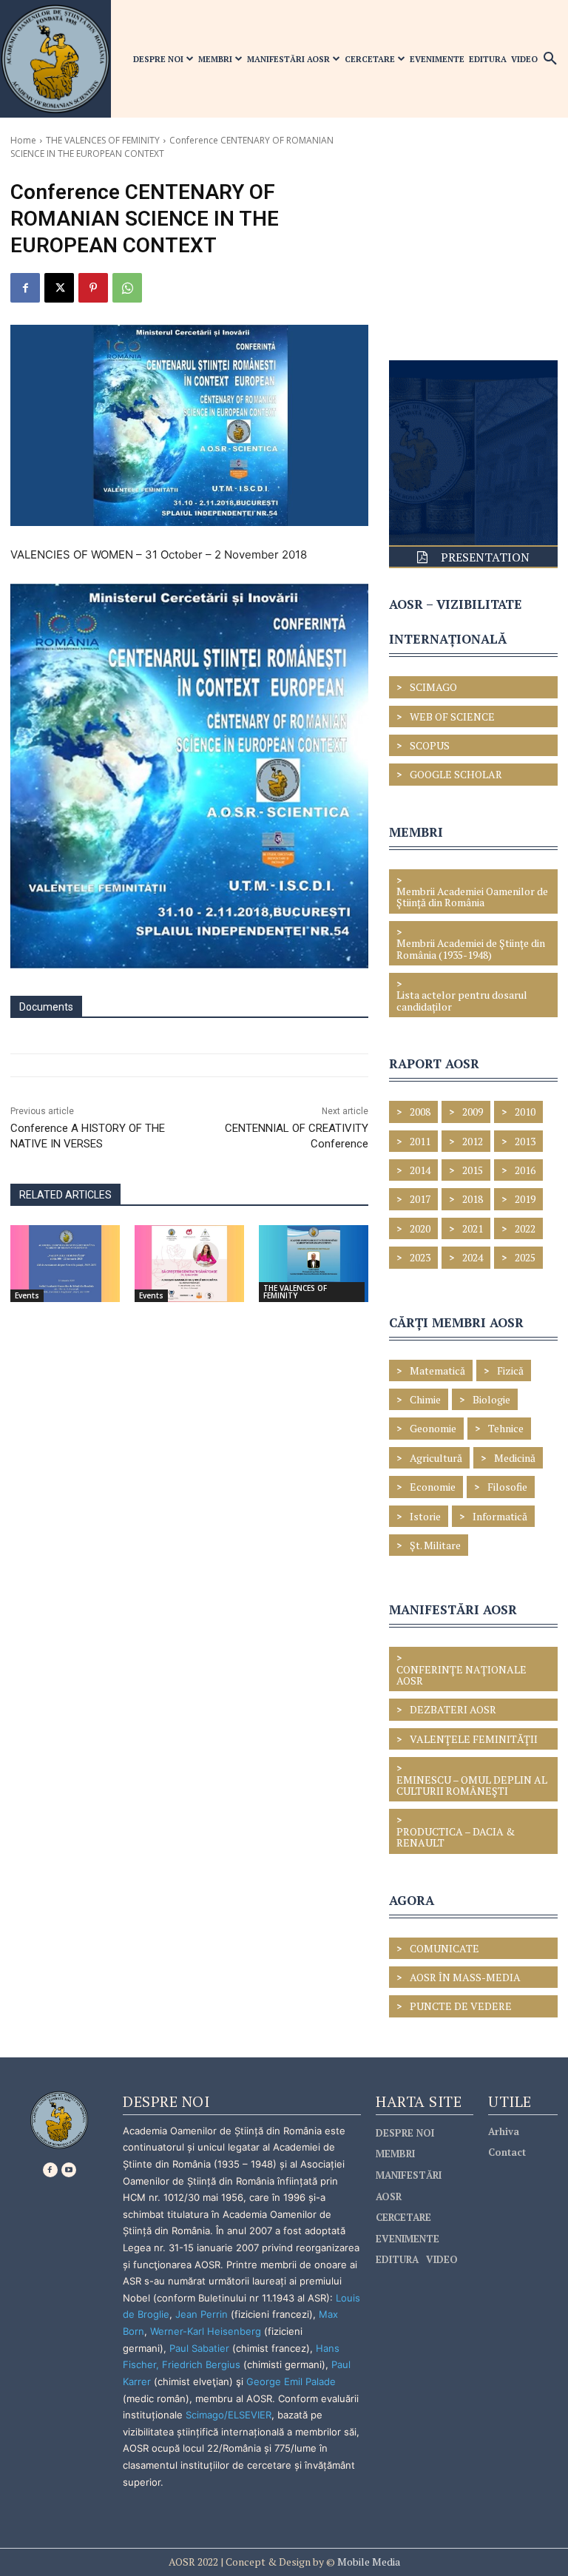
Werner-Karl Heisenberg (206, 2331)
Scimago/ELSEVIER (229, 2415)
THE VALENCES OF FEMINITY (103, 140)
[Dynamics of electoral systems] (314, 1264)
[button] (550, 59)
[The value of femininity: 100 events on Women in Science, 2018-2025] (65, 1264)
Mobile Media (368, 2562)
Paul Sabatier (199, 2348)
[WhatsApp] (127, 288)
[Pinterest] (93, 288)
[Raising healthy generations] (189, 1264)
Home (23, 140)
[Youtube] (69, 2170)
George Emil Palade (291, 2381)
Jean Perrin (203, 2314)
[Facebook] (25, 288)
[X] (59, 288)
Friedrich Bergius (201, 2364)
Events (27, 1295)
